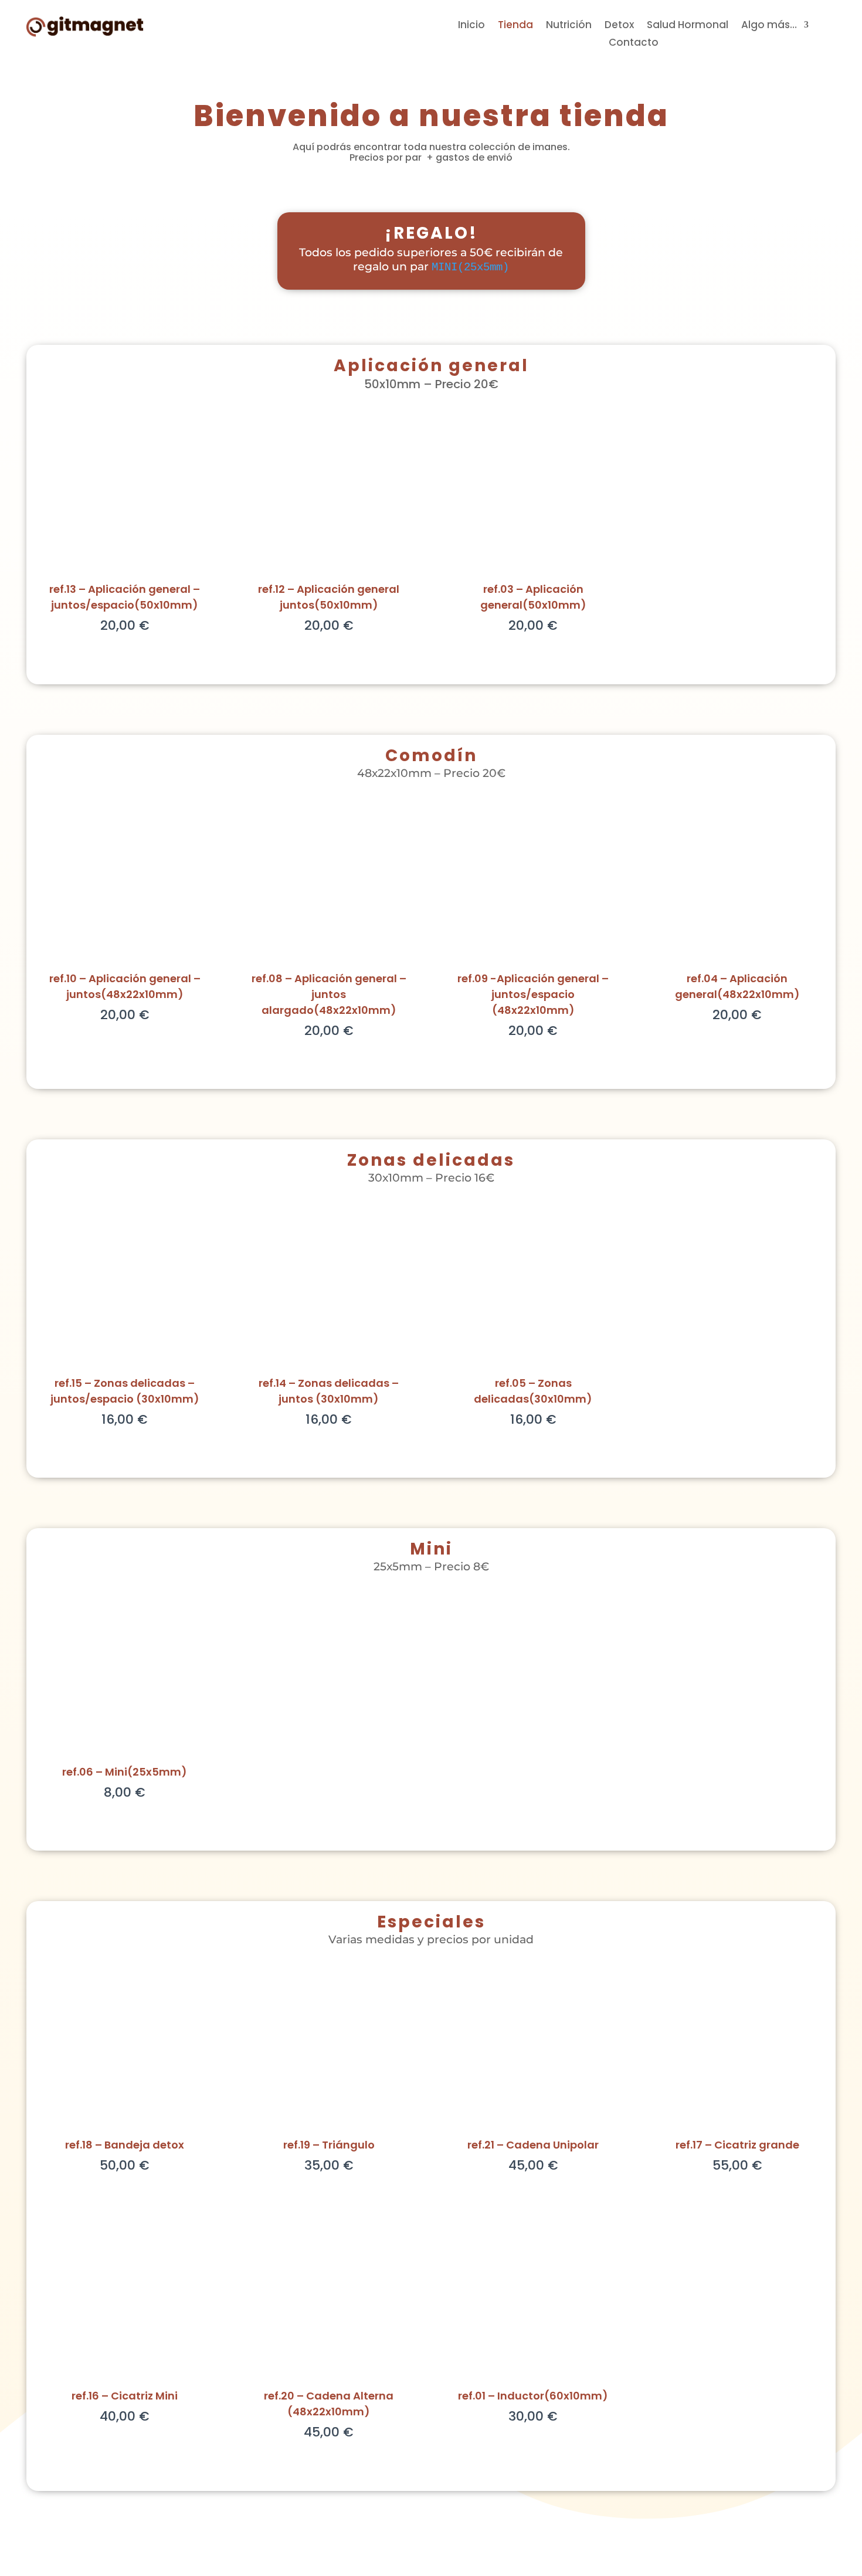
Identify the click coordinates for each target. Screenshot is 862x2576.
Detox (619, 26)
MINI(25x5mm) (470, 267)
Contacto (634, 44)
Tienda (515, 26)
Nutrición (569, 26)
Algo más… (769, 26)
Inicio (471, 26)
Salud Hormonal (688, 26)
